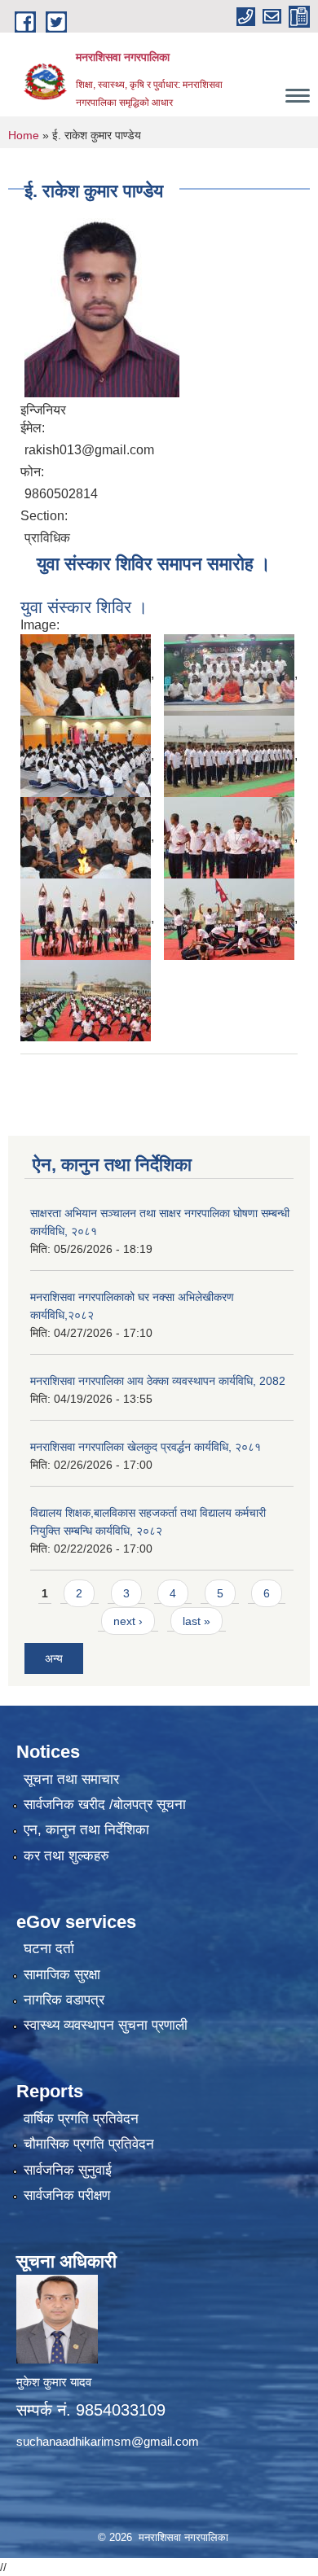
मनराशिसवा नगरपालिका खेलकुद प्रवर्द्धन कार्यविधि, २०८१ (146, 1447)
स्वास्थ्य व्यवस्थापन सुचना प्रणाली (106, 2025)
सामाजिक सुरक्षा (62, 1975)
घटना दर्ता (49, 1949)
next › (128, 1621)
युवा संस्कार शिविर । (84, 607)
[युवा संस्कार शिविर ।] (86, 675)
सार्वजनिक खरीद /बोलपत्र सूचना (105, 1805)
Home (24, 135)
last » (197, 1621)
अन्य (54, 1658)
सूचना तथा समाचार (71, 1779)
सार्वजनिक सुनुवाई (68, 2170)
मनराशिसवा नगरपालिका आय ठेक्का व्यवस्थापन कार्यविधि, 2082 (158, 1381)
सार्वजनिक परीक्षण (67, 2195)
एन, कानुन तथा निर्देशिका (86, 1830)
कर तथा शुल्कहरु (66, 1856)
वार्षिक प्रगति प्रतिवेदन (81, 2119)
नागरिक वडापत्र (64, 2000)
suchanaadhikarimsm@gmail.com (108, 2441)
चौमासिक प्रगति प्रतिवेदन (89, 2144)
